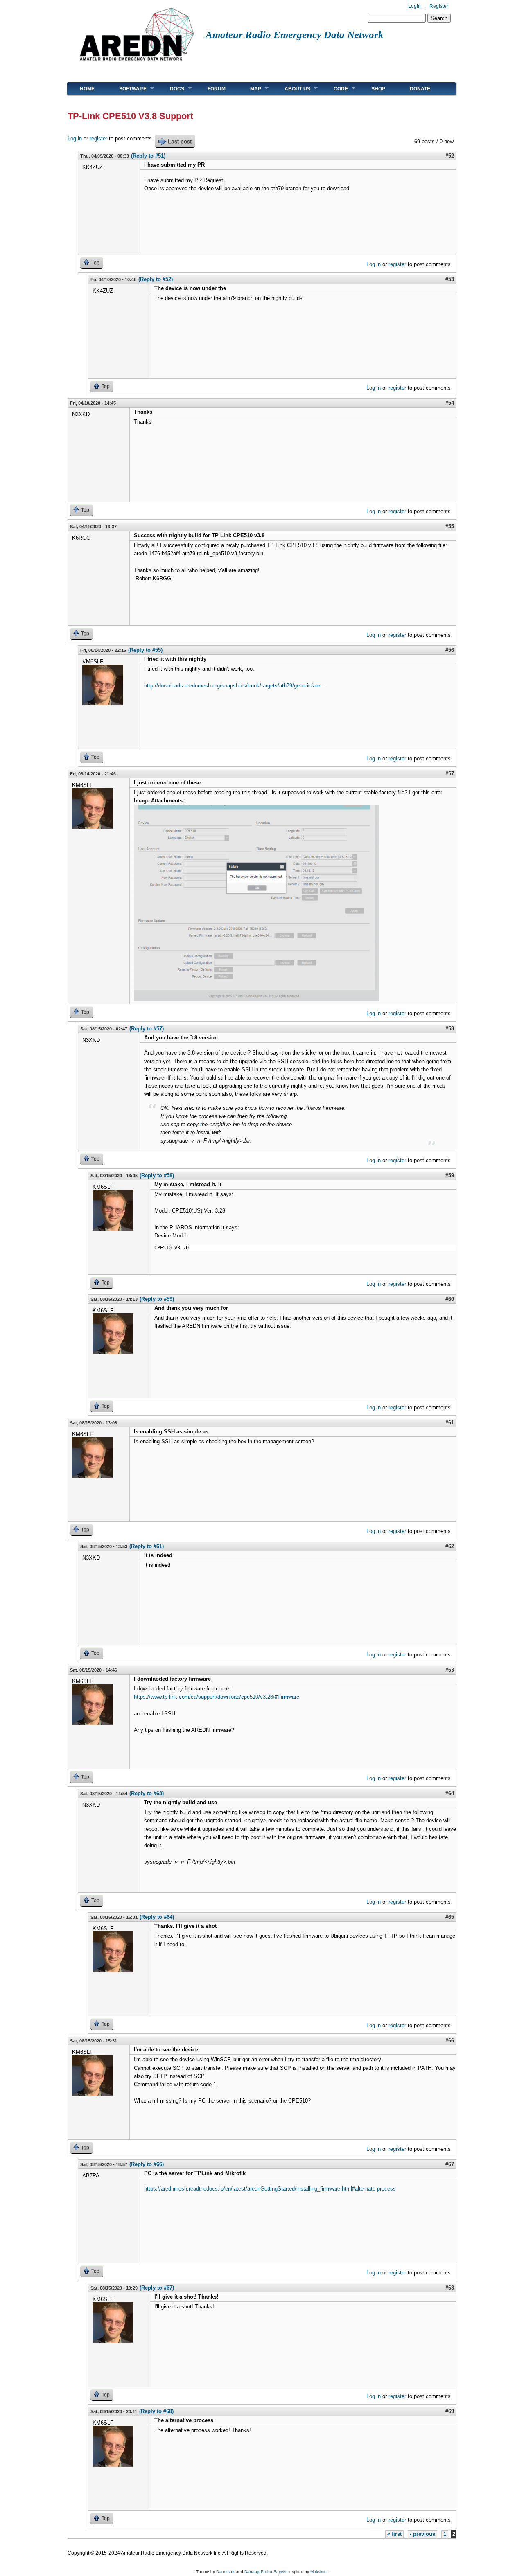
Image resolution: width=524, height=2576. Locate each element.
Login (414, 6)
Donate (420, 89)
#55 (450, 526)
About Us (291, 89)
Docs (171, 89)
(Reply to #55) (145, 650)
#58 (450, 1029)
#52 (450, 156)
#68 (450, 2288)
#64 (450, 1793)
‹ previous (422, 2534)
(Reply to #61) (147, 1546)
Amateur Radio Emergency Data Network (295, 35)
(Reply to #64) (157, 1917)
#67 (450, 2164)
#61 (450, 1423)
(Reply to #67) (157, 2288)
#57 (450, 774)
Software (127, 89)
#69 (450, 2411)
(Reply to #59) (157, 1299)
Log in (75, 139)
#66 (450, 2041)
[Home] (137, 64)
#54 (450, 403)
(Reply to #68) (156, 2411)
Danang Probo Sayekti (266, 2572)
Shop (378, 89)
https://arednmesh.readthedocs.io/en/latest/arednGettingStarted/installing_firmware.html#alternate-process (270, 2189)
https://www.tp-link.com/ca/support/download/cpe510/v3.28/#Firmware (217, 1697)
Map (250, 89)
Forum (217, 89)
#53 (450, 279)
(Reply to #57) (147, 1029)
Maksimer (319, 2572)
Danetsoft (225, 2572)
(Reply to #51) (148, 156)
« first (394, 2534)
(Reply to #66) (147, 2164)
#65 (450, 1917)
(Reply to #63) (147, 1793)
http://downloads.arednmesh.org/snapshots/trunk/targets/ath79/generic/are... (235, 686)
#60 (450, 1299)
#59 (450, 1175)
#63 (450, 1670)
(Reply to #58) (157, 1175)
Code (335, 89)
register (98, 139)
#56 (450, 650)
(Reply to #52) (156, 279)
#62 (450, 1546)
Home (87, 89)
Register (439, 6)
